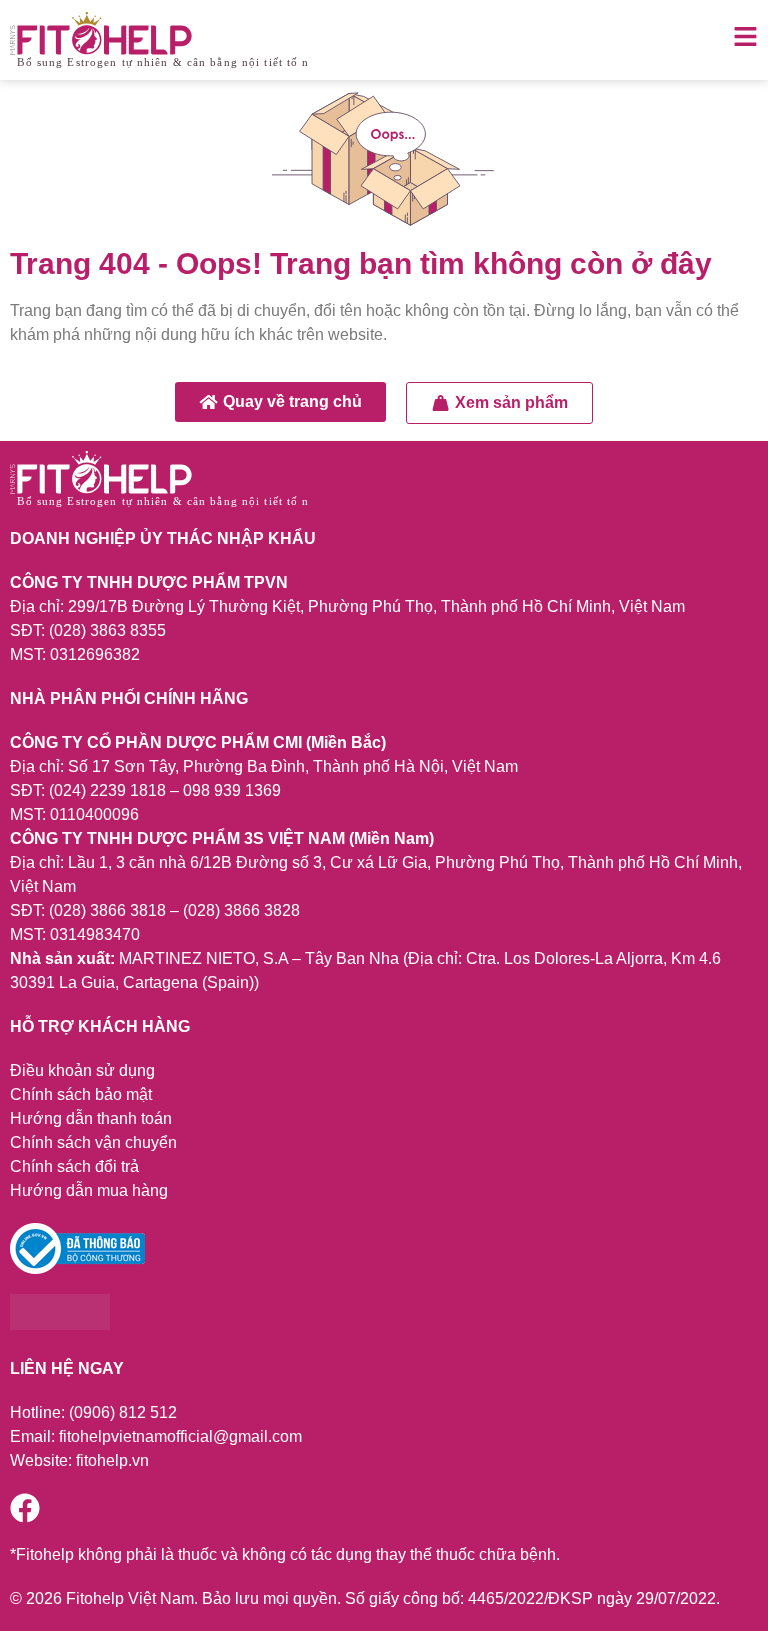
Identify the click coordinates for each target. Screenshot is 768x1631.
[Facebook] (25, 1508)
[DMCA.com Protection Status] (60, 1324)
